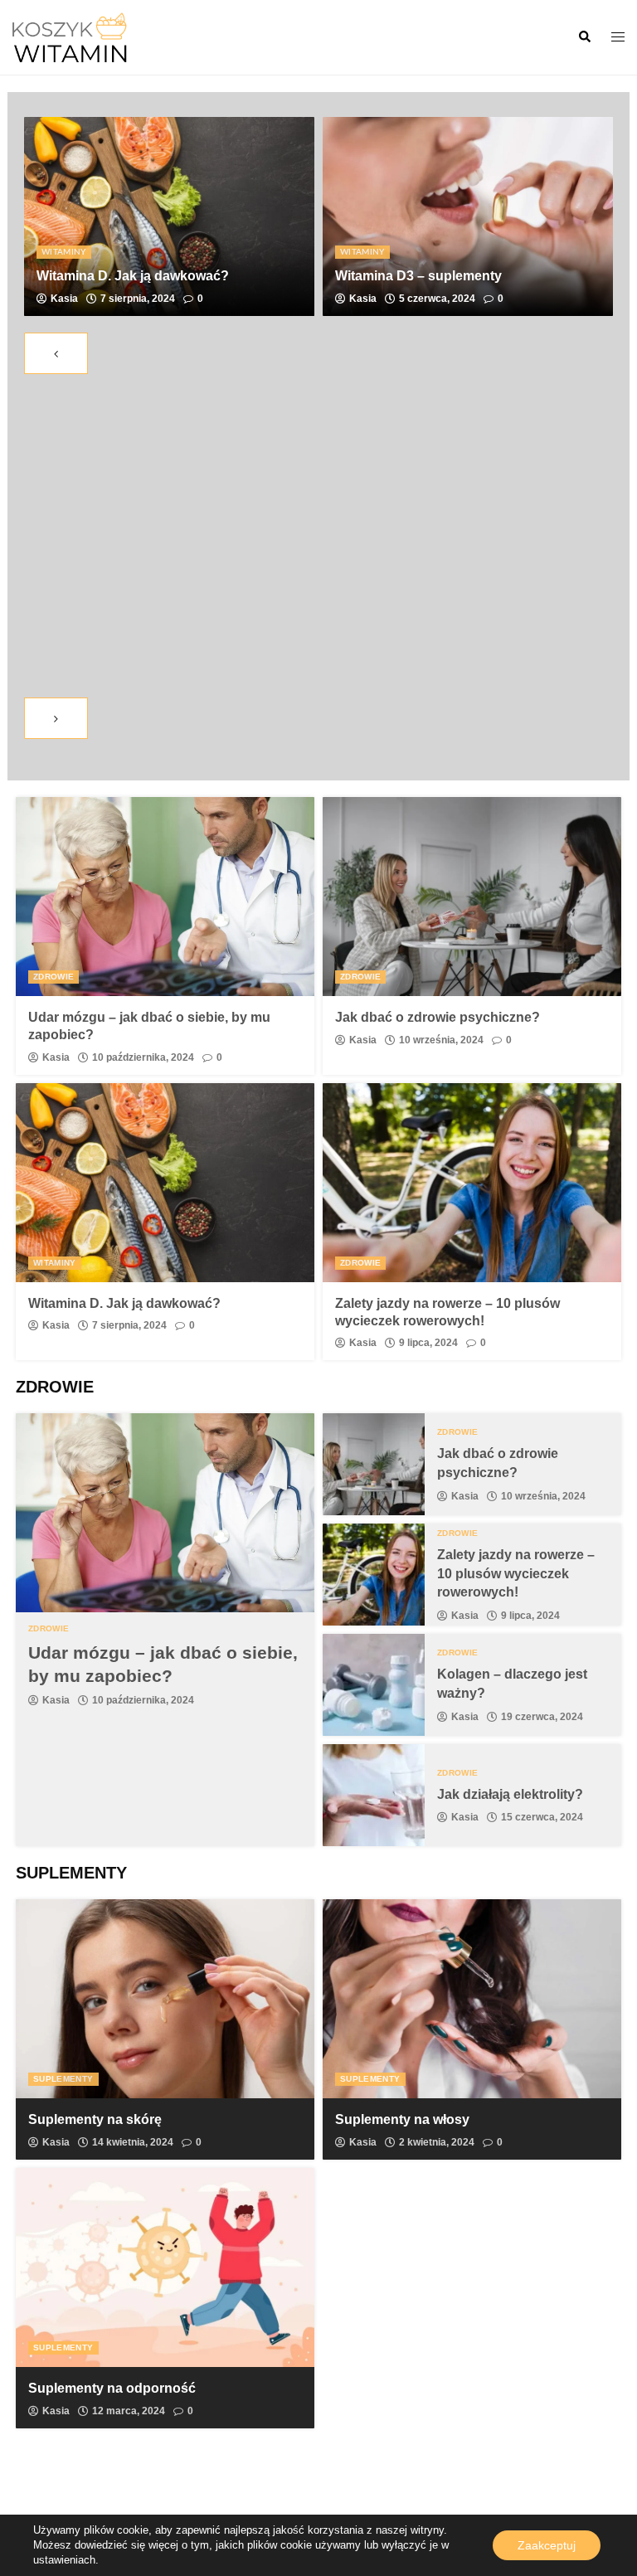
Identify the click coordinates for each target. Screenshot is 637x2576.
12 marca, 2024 (129, 2411)
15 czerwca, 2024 (542, 1817)
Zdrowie (53, 977)
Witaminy (64, 252)
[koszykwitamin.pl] (70, 36)
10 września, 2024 (441, 1040)
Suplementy (63, 2079)
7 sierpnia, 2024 (138, 299)
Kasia (64, 299)
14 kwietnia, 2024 (133, 2142)
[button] (584, 37)
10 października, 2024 (143, 1057)
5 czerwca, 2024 (437, 299)
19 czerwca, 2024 (542, 1717)
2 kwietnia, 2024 (437, 2142)
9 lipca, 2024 (428, 1343)
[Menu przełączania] (618, 38)
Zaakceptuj (547, 2545)
